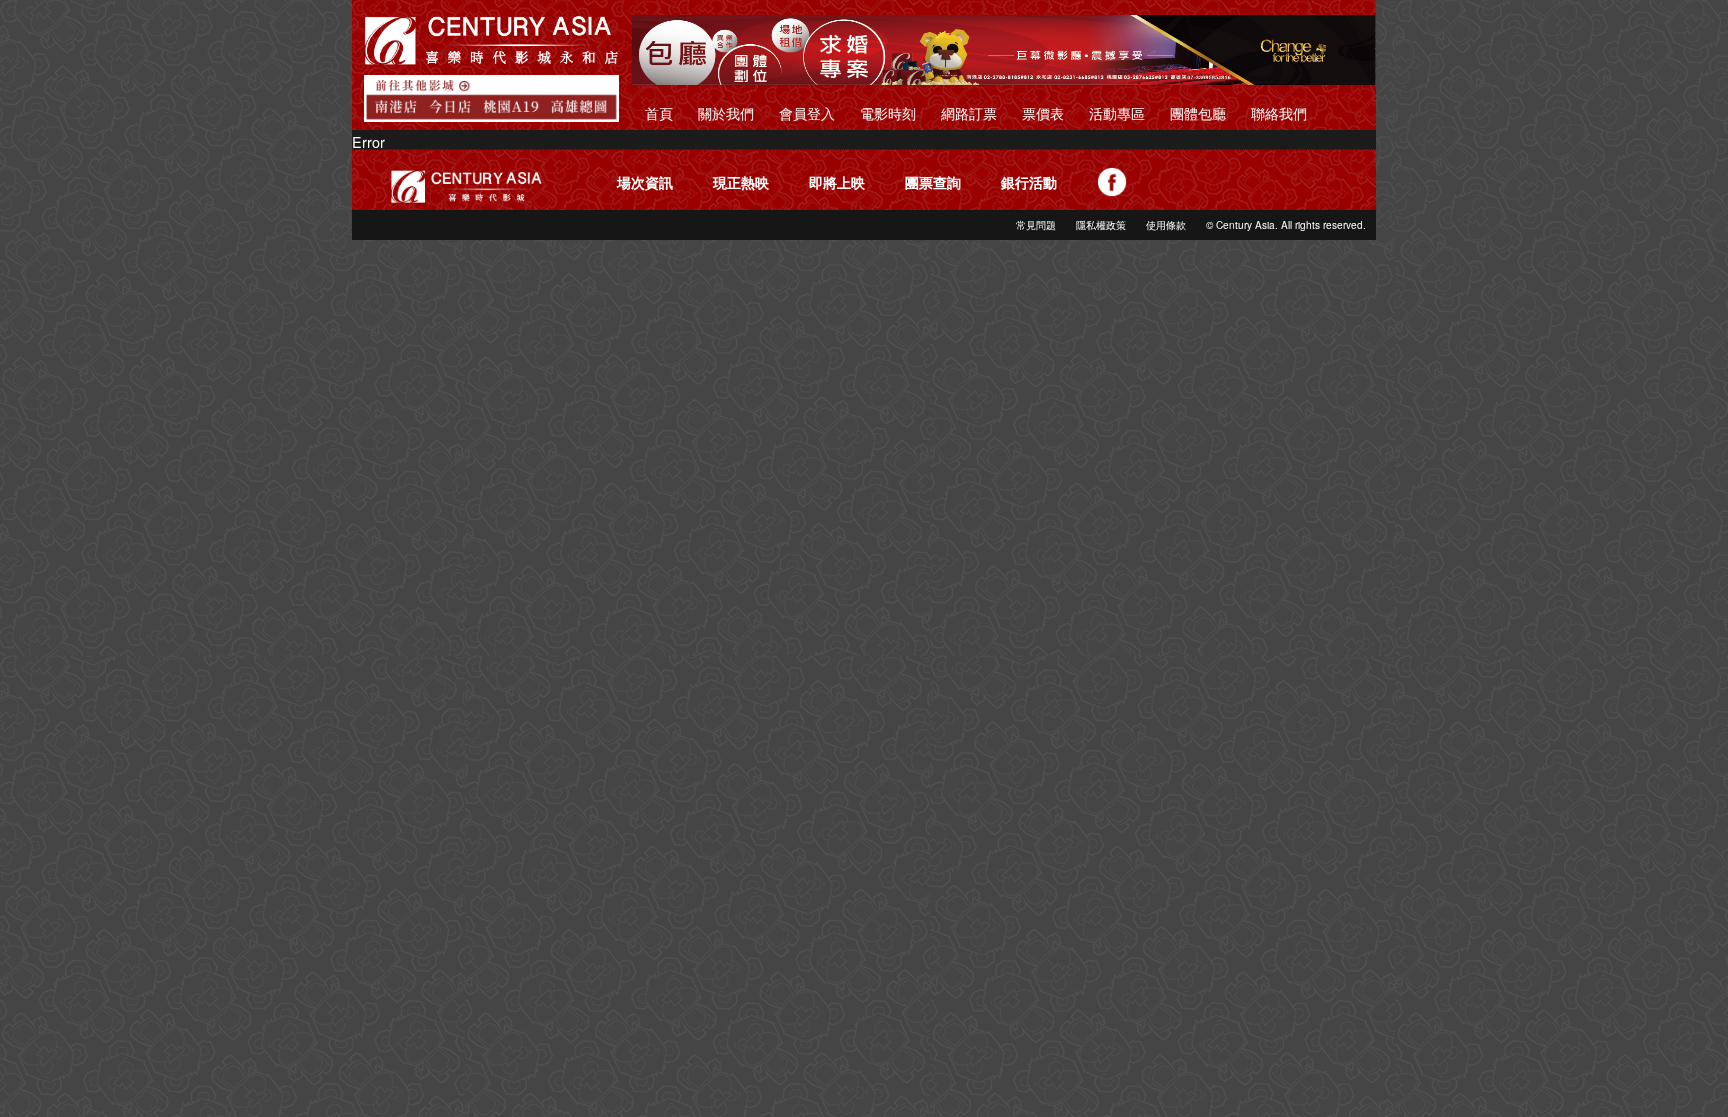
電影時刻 (888, 112)
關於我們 (726, 112)
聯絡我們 (1279, 112)
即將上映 (837, 182)
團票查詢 (933, 182)
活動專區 (1117, 112)
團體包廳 (1198, 112)
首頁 (659, 112)
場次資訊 (645, 182)
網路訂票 (969, 112)
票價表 (1043, 112)
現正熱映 (741, 182)
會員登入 (807, 112)
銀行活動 (1029, 182)
